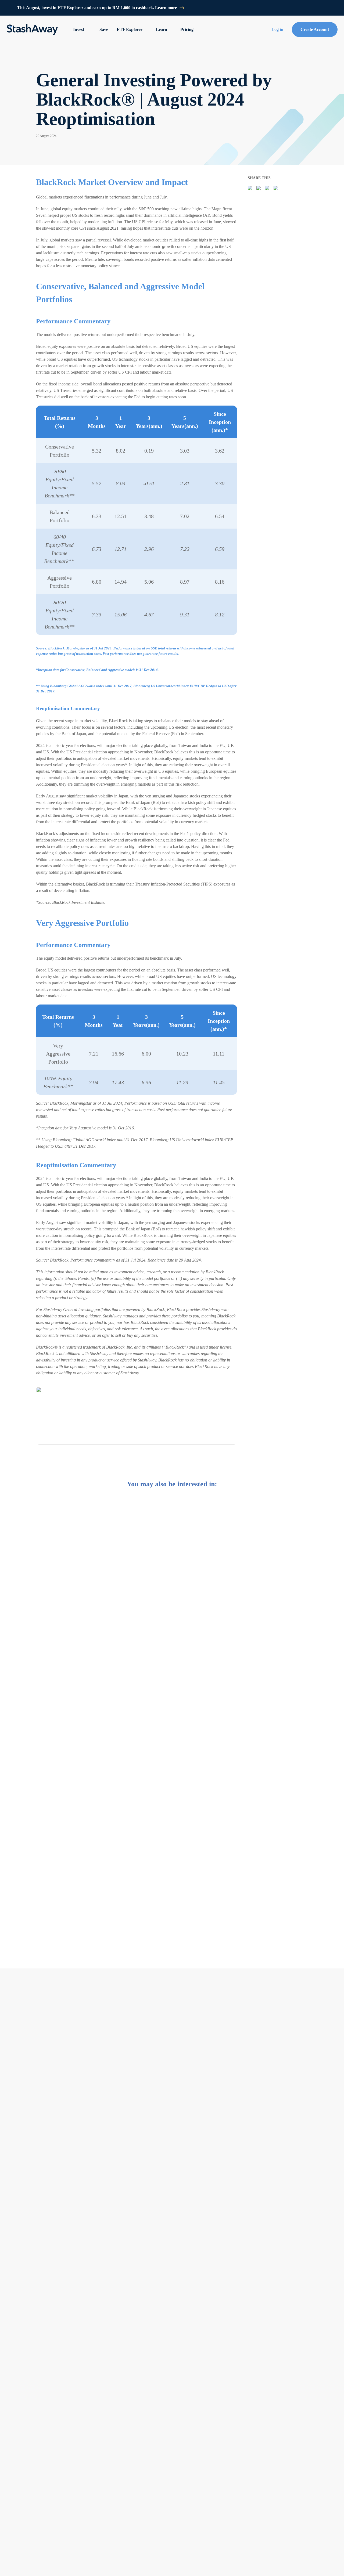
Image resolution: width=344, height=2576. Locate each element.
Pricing (187, 29)
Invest (79, 29)
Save (104, 29)
